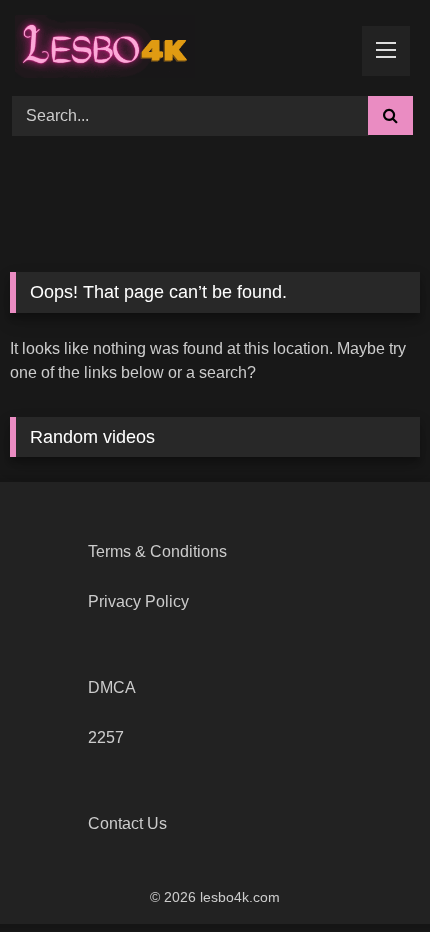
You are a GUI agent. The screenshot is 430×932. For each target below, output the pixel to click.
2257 (106, 737)
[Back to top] (368, 872)
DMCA (112, 687)
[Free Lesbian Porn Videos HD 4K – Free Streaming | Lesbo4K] (110, 45)
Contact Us (127, 823)
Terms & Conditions (157, 551)
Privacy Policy (138, 601)
